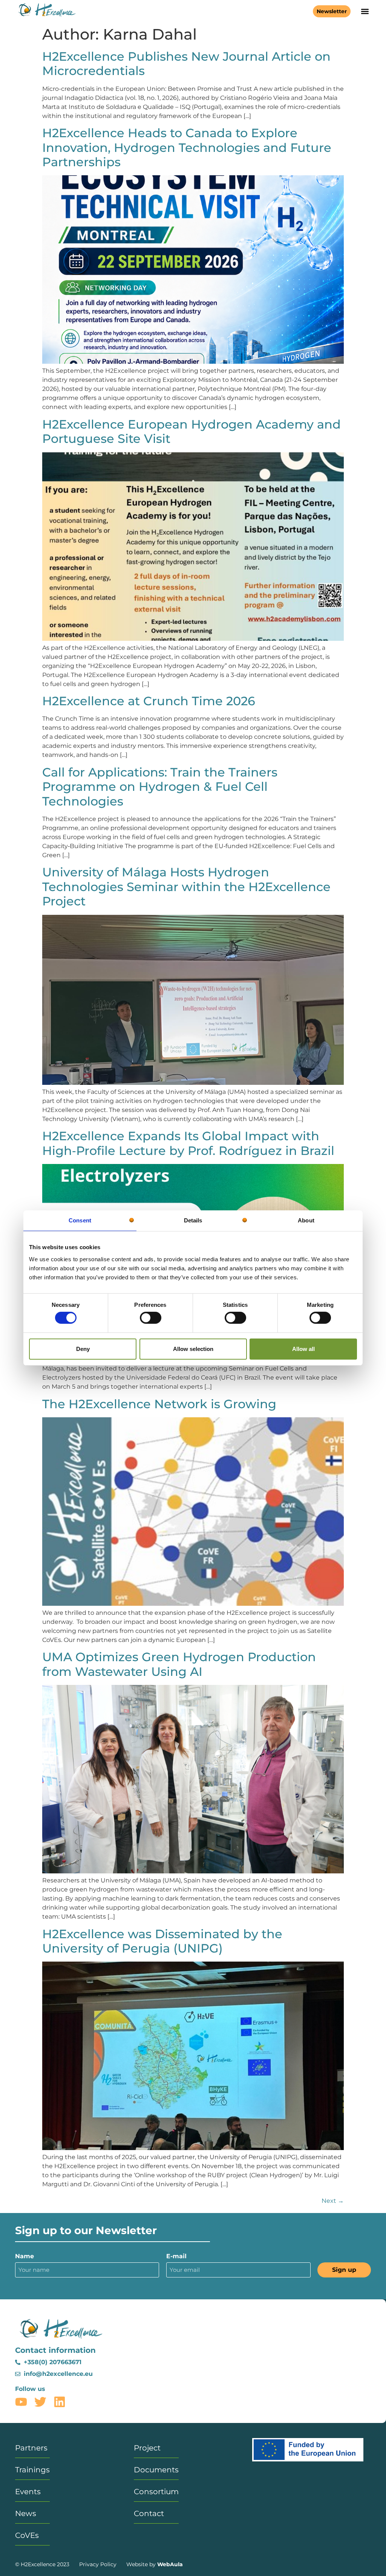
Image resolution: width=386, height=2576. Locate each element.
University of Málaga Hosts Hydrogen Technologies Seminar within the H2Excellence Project (186, 887)
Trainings (32, 2470)
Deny (83, 1349)
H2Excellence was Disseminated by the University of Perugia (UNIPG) (162, 1941)
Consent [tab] (80, 1220)
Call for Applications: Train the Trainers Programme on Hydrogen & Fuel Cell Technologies (160, 787)
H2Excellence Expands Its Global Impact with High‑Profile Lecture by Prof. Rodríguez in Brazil (188, 1143)
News (26, 2513)
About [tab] (306, 1220)
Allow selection (193, 1349)
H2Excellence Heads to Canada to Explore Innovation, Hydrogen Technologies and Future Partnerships (187, 147)
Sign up (344, 2270)
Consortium (156, 2492)
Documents (156, 2470)
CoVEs (27, 2535)
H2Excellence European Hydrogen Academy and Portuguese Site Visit (191, 431)
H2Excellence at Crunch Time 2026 (149, 701)
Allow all (303, 1349)
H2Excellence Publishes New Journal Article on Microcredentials (186, 64)
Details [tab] (193, 1220)
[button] (365, 11)
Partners (31, 2448)
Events (28, 2492)
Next (333, 2201)
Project (147, 2448)
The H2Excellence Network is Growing (159, 1404)
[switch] (151, 1318)
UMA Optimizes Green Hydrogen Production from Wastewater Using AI (179, 1664)
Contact (149, 2513)
